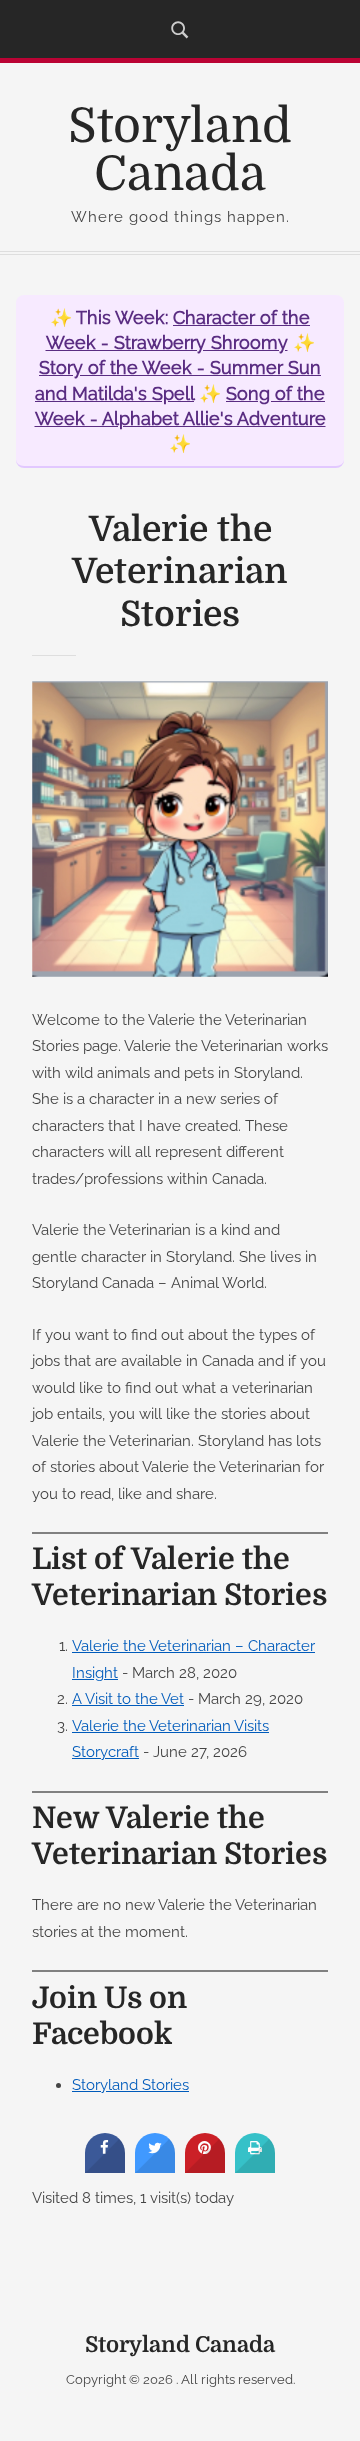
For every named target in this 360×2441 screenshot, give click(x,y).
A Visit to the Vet (128, 1698)
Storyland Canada (180, 150)
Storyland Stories (130, 2084)
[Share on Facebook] (105, 2167)
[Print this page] (255, 2167)
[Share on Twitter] (155, 2167)
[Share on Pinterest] (205, 2167)
